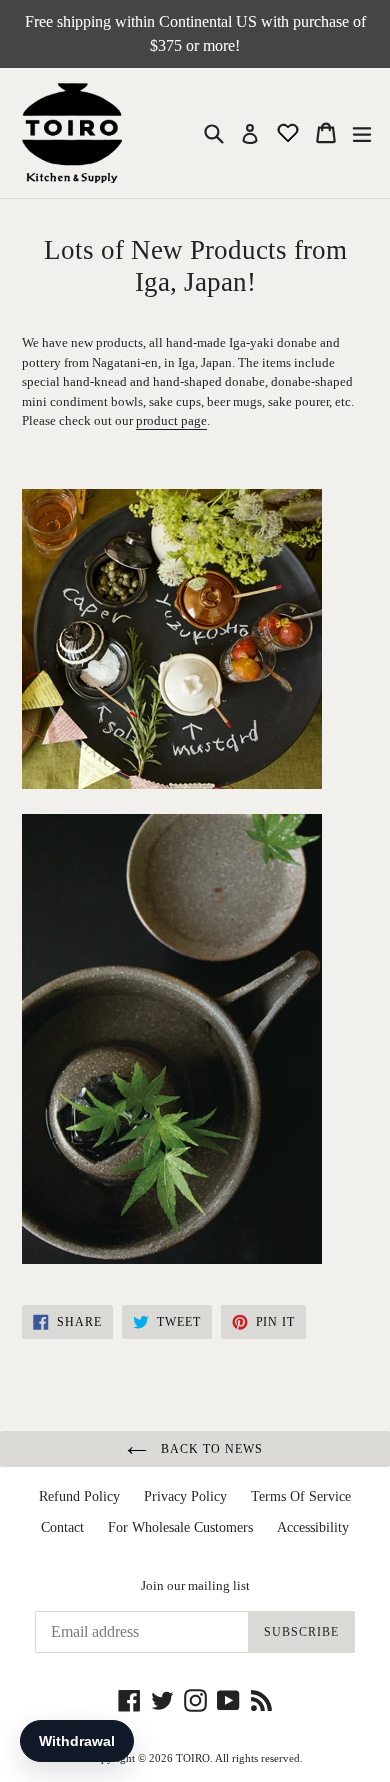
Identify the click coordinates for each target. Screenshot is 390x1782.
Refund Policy (79, 1496)
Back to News (209, 1449)
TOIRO (193, 1758)
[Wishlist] (290, 131)
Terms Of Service (301, 1496)
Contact (62, 1527)
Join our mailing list (195, 1585)
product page (171, 420)
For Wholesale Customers (180, 1527)
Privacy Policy (185, 1496)
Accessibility (313, 1527)
